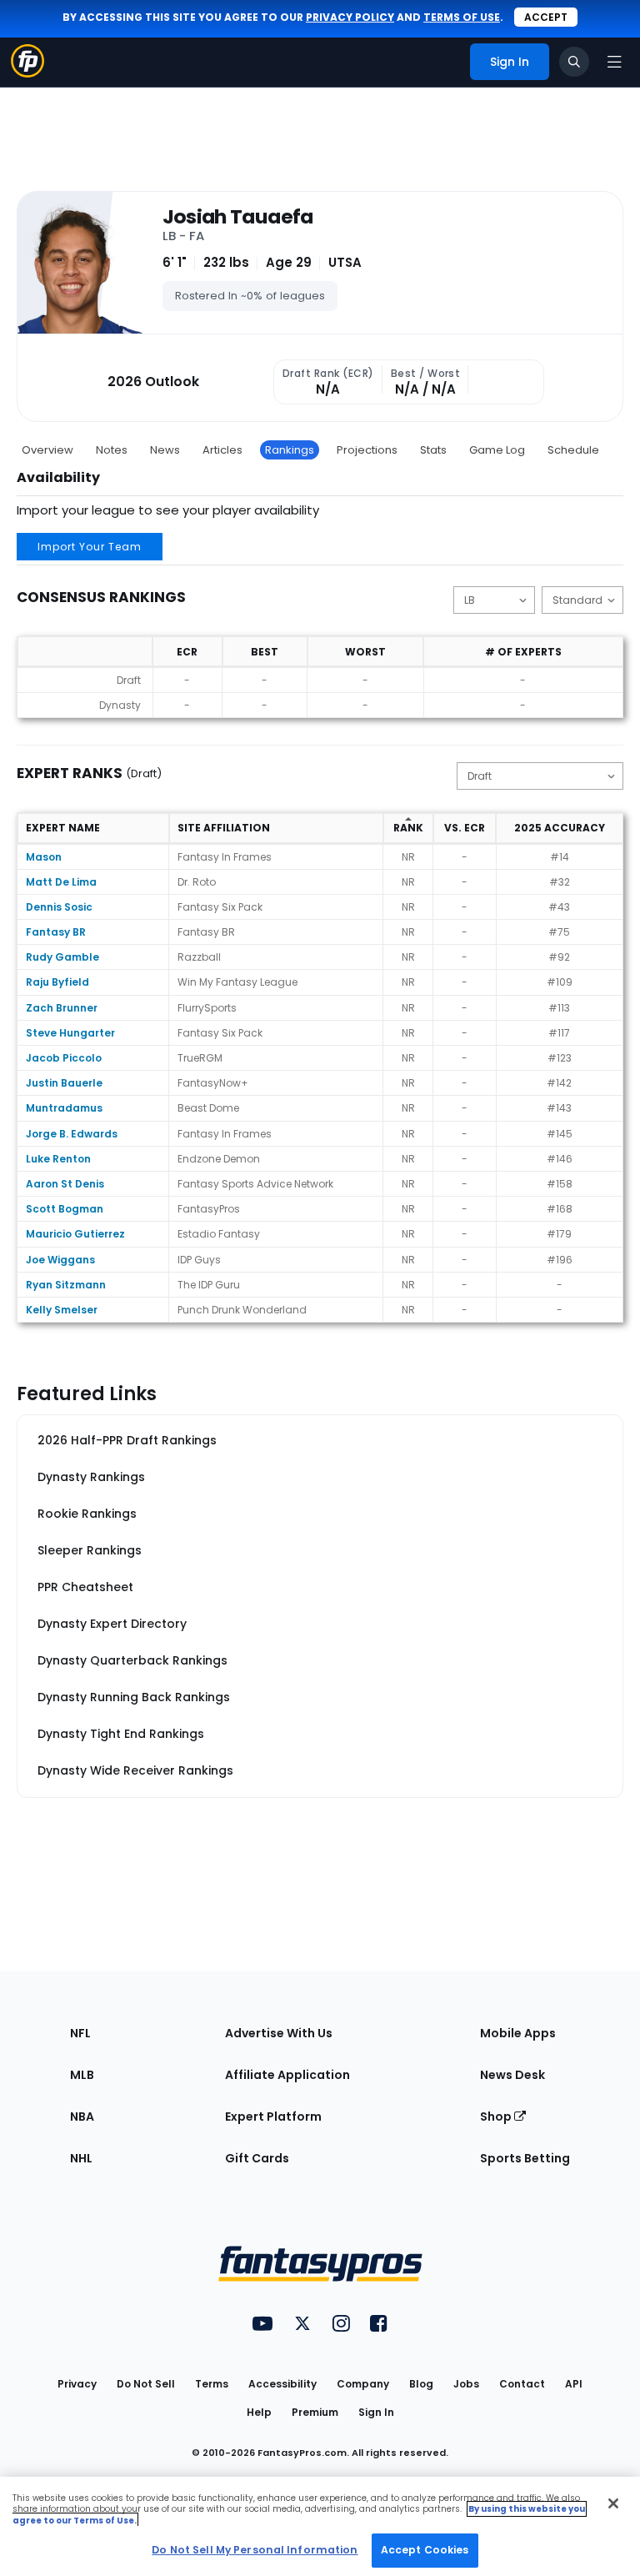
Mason (44, 857)
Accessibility (282, 2384)
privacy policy (350, 17)
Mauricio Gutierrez (75, 1234)
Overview (47, 450)
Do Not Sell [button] (146, 2384)
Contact (522, 2384)
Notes (112, 450)
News (165, 450)
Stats (433, 450)
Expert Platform (273, 2117)
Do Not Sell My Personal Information (255, 2550)
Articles (222, 450)
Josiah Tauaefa (238, 217)
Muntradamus (64, 1108)
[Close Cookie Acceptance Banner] (613, 2503)
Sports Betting (525, 2158)
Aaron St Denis (65, 1184)
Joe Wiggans (60, 1260)
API (574, 2384)
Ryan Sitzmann (66, 1285)
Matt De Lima (61, 882)
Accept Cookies (425, 2550)
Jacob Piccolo (64, 1058)
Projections (367, 450)
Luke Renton (58, 1159)
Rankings (290, 450)
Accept (546, 17)
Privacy (77, 2384)
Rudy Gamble (62, 957)
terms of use (462, 17)
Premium (315, 2412)
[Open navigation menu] (614, 62)
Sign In (376, 2412)
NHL (81, 2158)
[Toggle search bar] (574, 62)
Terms (212, 2384)
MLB (82, 2075)
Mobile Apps (518, 2033)
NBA (82, 2117)
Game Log (497, 450)
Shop (497, 2117)
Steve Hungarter (70, 1033)
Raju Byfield (57, 982)
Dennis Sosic (59, 907)
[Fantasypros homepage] (27, 73)
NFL (80, 2033)
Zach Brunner (62, 1008)
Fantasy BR (56, 932)
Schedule (573, 450)
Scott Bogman (65, 1209)
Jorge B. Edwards (72, 1134)
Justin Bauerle (64, 1083)
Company (363, 2384)
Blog (421, 2384)
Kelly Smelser (62, 1310)
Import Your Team (90, 547)
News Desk (512, 2075)
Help (259, 2412)
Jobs (466, 2384)
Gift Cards (257, 2158)
